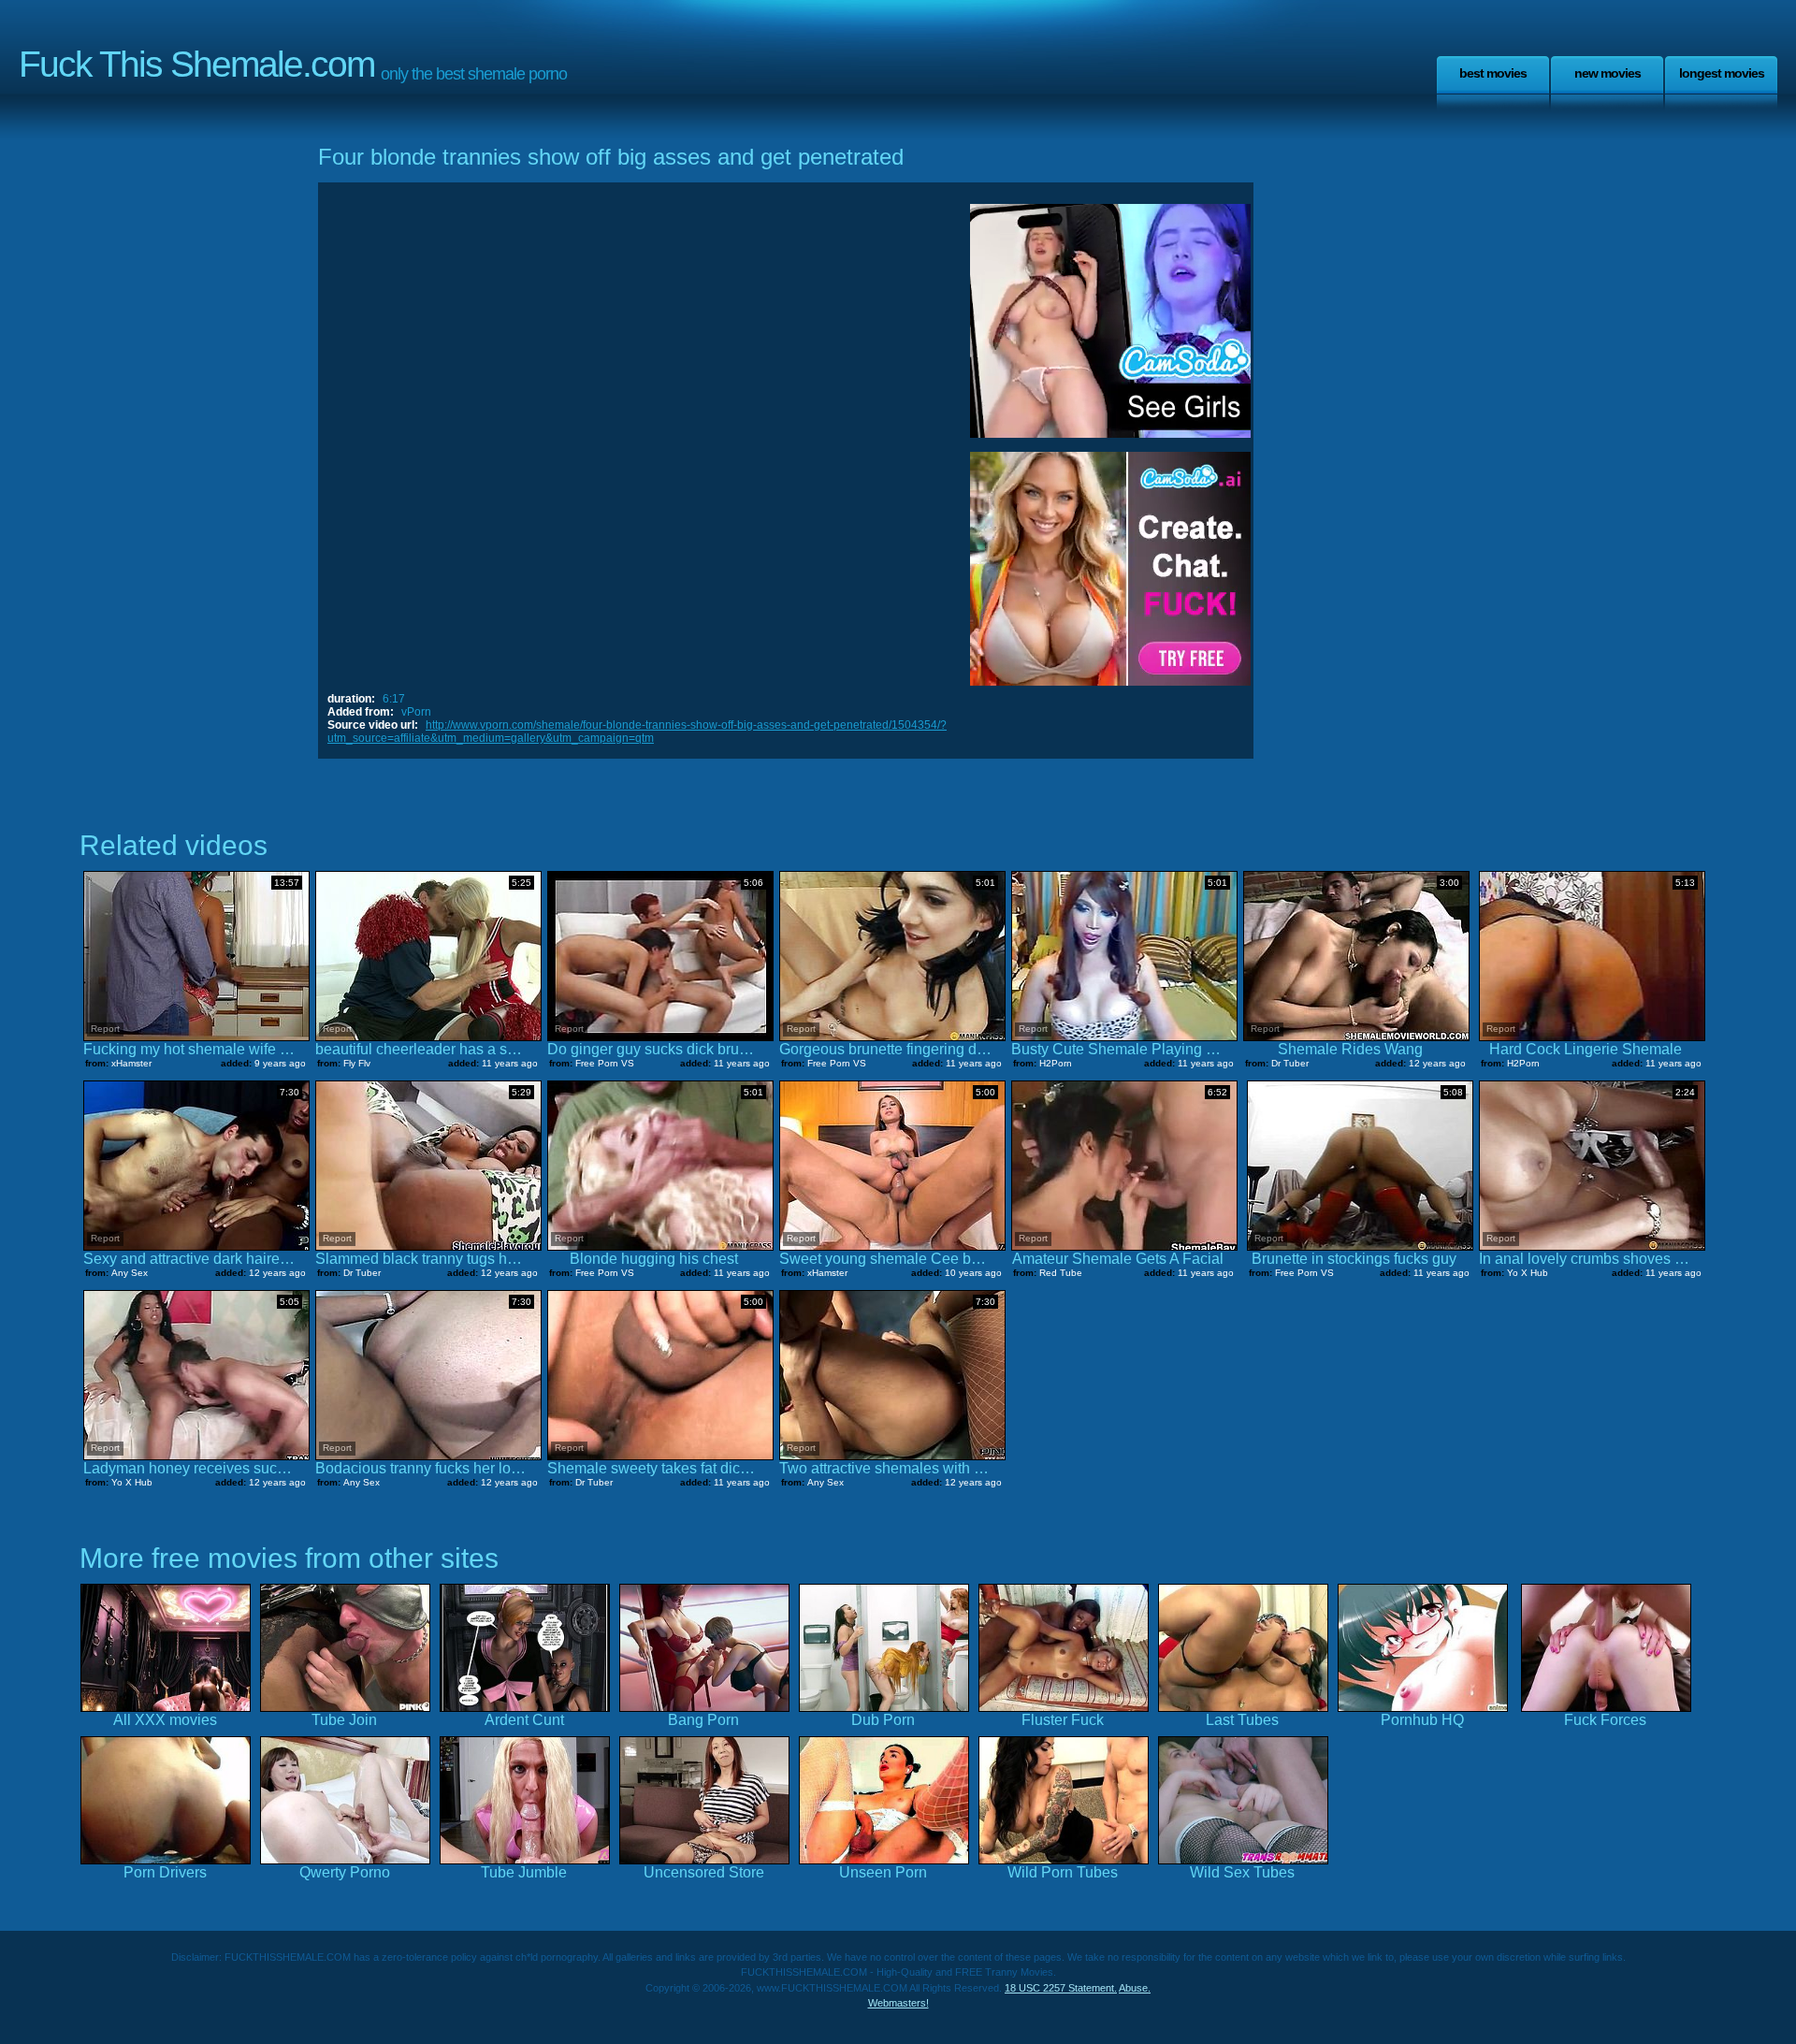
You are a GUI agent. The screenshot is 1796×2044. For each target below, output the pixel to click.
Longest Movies (1722, 73)
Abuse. (1135, 1988)
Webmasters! (898, 2003)
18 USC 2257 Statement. (1061, 1988)
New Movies (1608, 73)
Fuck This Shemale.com (196, 64)
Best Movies (1493, 73)
